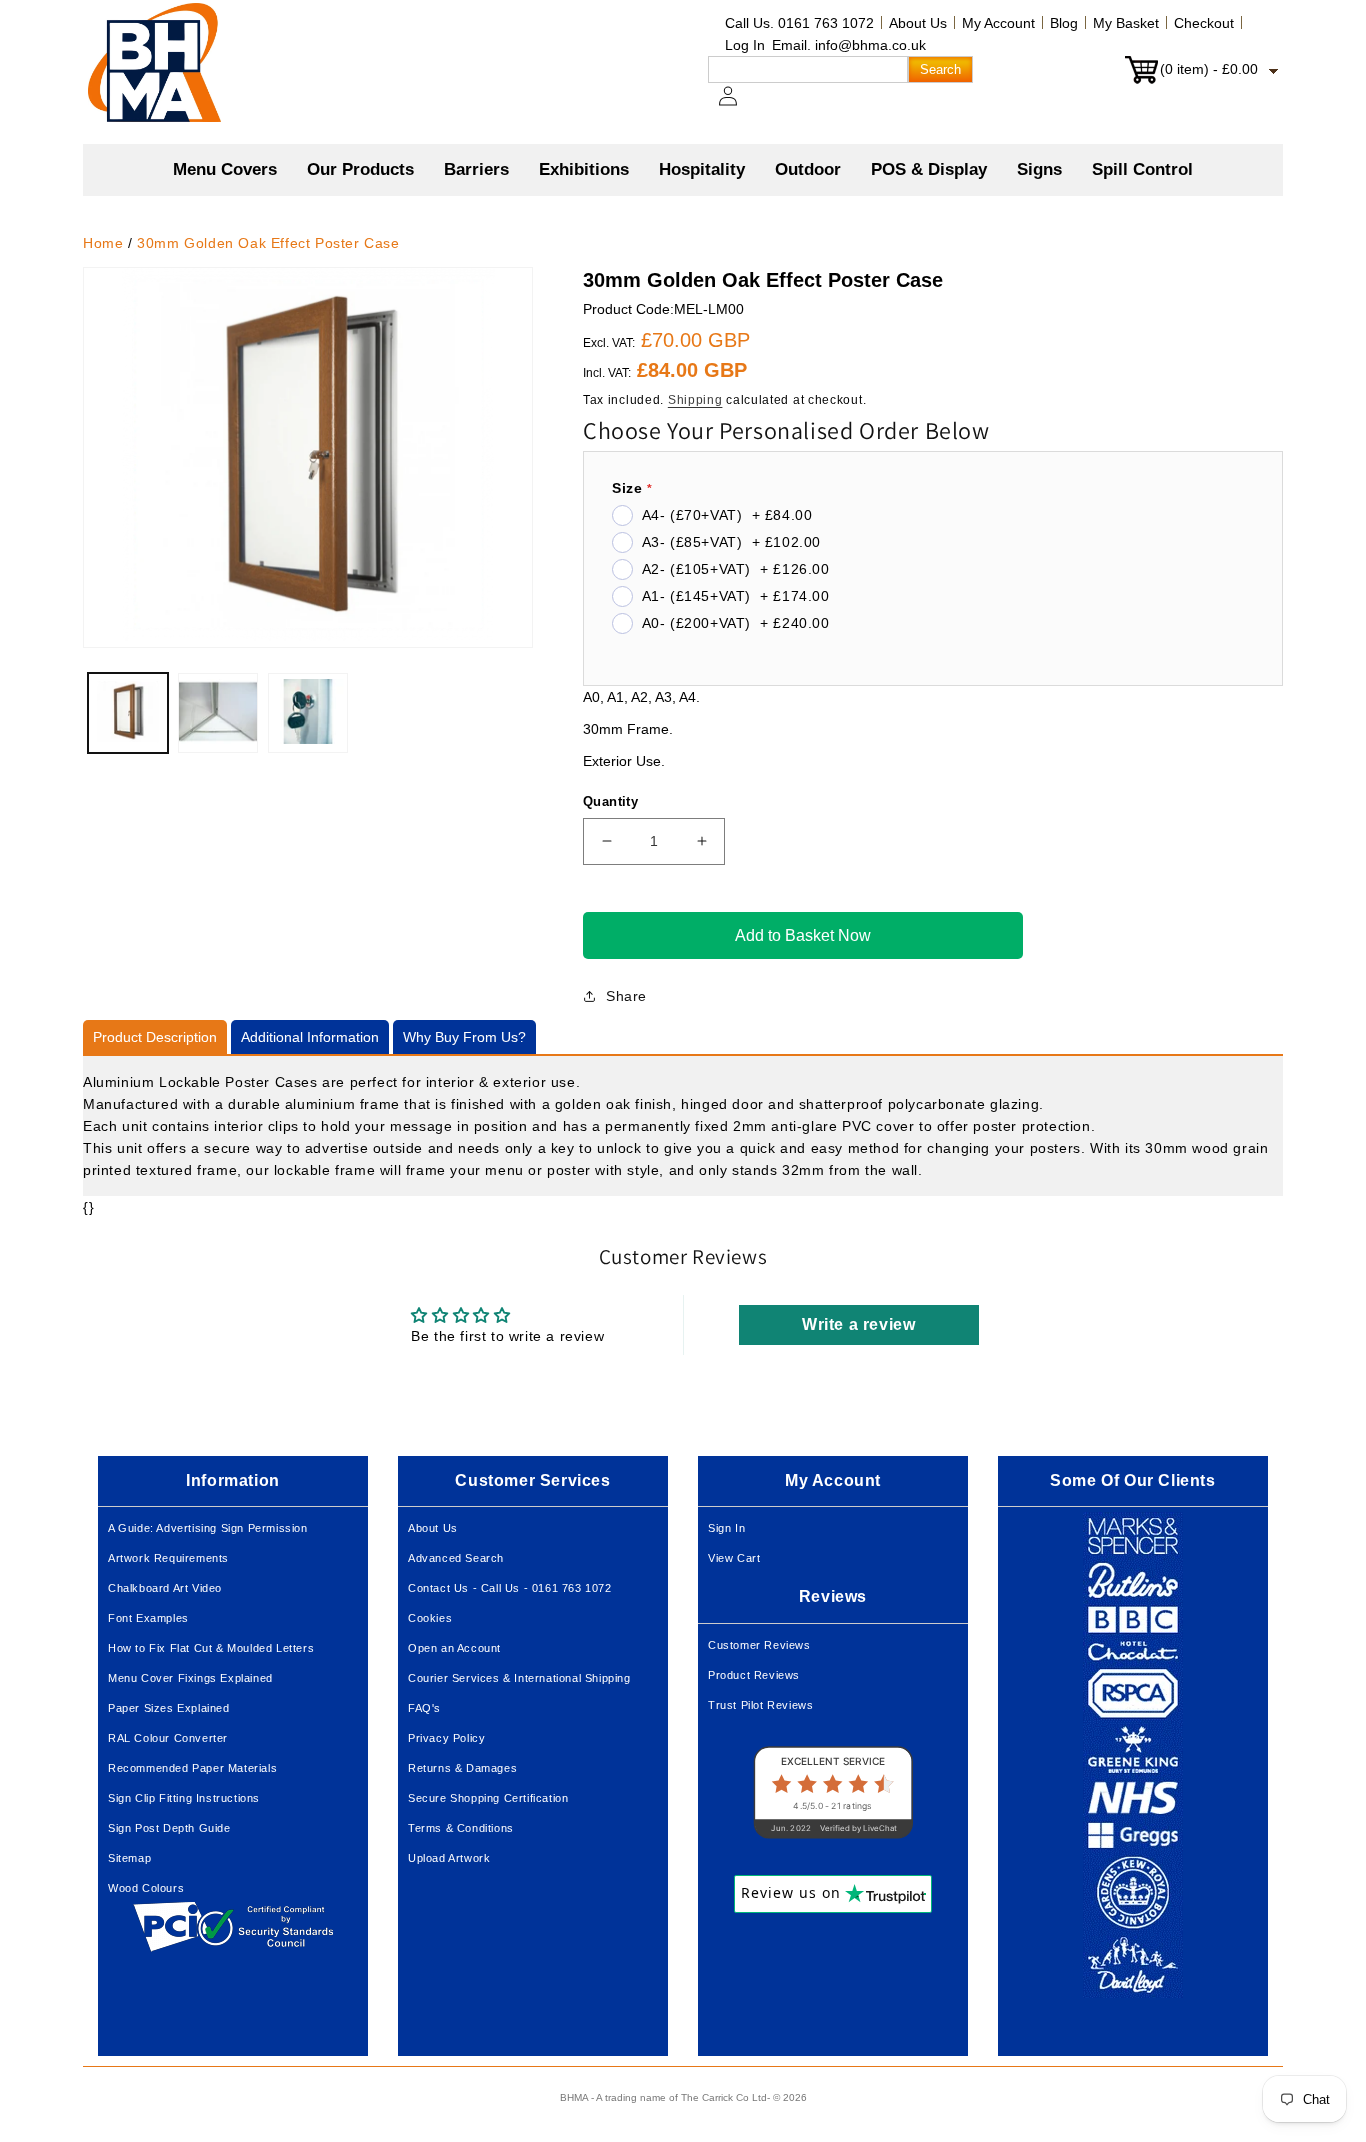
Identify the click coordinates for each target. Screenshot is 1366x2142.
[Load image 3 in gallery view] (308, 713)
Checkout (1204, 23)
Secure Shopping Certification (488, 1798)
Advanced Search (456, 1558)
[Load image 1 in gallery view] (128, 713)
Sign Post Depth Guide (169, 1828)
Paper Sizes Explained (169, 1708)
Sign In (726, 1528)
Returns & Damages (462, 1768)
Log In (745, 45)
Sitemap (129, 1858)
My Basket (1126, 23)
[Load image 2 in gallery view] (218, 713)
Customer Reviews (759, 1645)
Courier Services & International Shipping (519, 1678)
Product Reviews (754, 1675)
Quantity (610, 801)
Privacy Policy (446, 1738)
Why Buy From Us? (464, 1037)
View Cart (734, 1558)
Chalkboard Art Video (165, 1588)
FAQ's (424, 1708)
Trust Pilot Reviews (760, 1705)
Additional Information (310, 1037)
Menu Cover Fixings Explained (190, 1678)
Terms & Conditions (461, 1828)
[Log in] (740, 106)
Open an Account (454, 1648)
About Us (918, 23)
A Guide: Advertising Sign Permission (208, 1528)
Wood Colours (146, 1888)
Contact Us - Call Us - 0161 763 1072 (510, 1588)
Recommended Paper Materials (192, 1768)
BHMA (574, 2097)
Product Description (155, 1037)
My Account (998, 23)
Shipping (695, 400)
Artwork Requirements (168, 1558)
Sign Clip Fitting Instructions (184, 1798)
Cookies (430, 1618)
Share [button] (626, 996)
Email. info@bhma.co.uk (849, 45)
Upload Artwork (449, 1858)
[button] (360, 170)
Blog (1064, 23)
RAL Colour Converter (168, 1738)
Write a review (858, 1324)
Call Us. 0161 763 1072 (799, 23)
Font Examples (148, 1618)
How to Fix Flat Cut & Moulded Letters (211, 1648)
